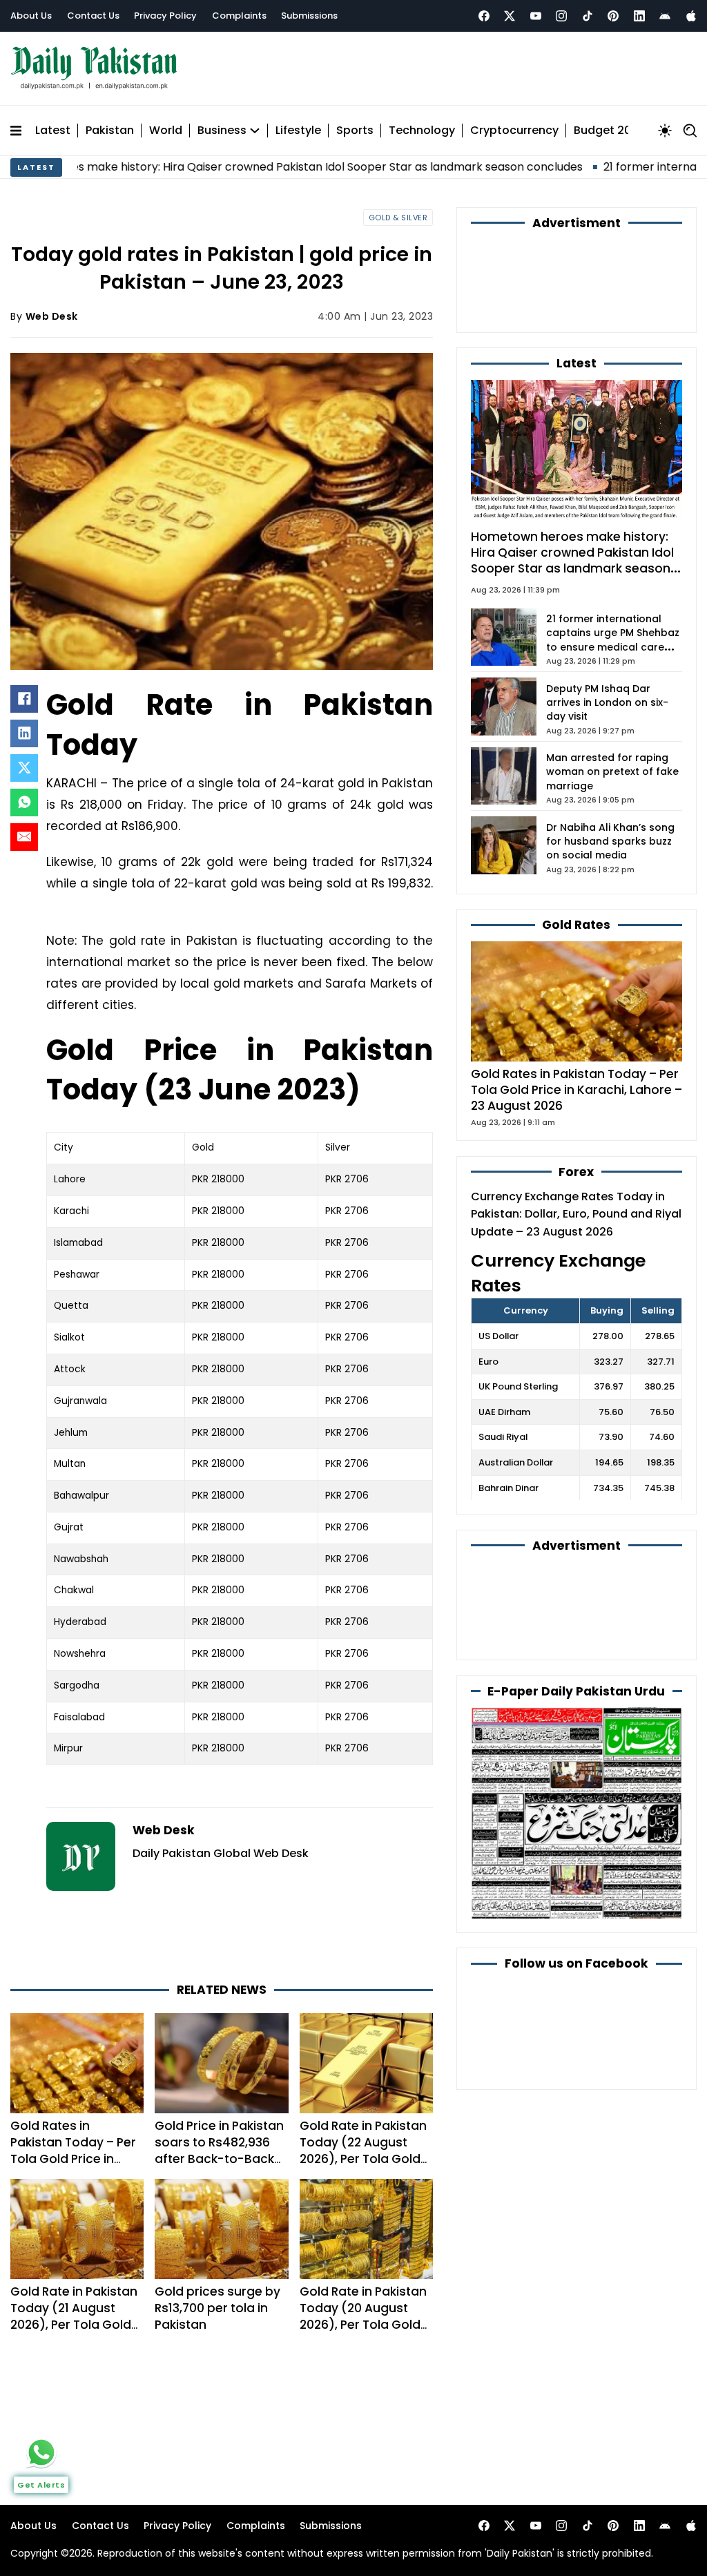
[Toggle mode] (665, 124)
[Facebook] (484, 16)
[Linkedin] (639, 16)
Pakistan (110, 124)
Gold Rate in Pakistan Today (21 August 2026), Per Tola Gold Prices (74, 2255)
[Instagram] (561, 16)
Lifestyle (298, 124)
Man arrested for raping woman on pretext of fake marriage (612, 691)
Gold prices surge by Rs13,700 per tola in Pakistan (217, 2247)
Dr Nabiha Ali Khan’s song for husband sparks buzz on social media (610, 760)
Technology (422, 124)
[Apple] (691, 16)
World (166, 124)
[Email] (24, 830)
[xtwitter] (510, 16)
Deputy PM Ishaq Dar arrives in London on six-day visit (607, 621)
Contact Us (93, 16)
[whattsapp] (41, 2452)
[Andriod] (665, 16)
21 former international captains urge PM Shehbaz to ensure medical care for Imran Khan (613, 559)
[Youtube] (536, 16)
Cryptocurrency (514, 124)
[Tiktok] (588, 16)
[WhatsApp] (24, 796)
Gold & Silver (398, 211)
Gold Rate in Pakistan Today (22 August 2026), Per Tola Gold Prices (363, 2088)
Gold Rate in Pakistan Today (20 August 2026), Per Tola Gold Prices (363, 2255)
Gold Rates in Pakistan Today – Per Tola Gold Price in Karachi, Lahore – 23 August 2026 (73, 2097)
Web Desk (52, 310)
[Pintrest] (613, 16)
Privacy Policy (165, 16)
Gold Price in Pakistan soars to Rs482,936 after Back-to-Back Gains (219, 2088)
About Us (31, 16)
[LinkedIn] (24, 727)
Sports (355, 124)
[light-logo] (97, 65)
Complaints (239, 16)
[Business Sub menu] (255, 124)
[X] (24, 761)
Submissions (309, 16)
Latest (53, 124)
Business (222, 124)
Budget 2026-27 (619, 124)
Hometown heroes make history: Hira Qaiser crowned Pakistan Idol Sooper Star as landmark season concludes (572, 480)
